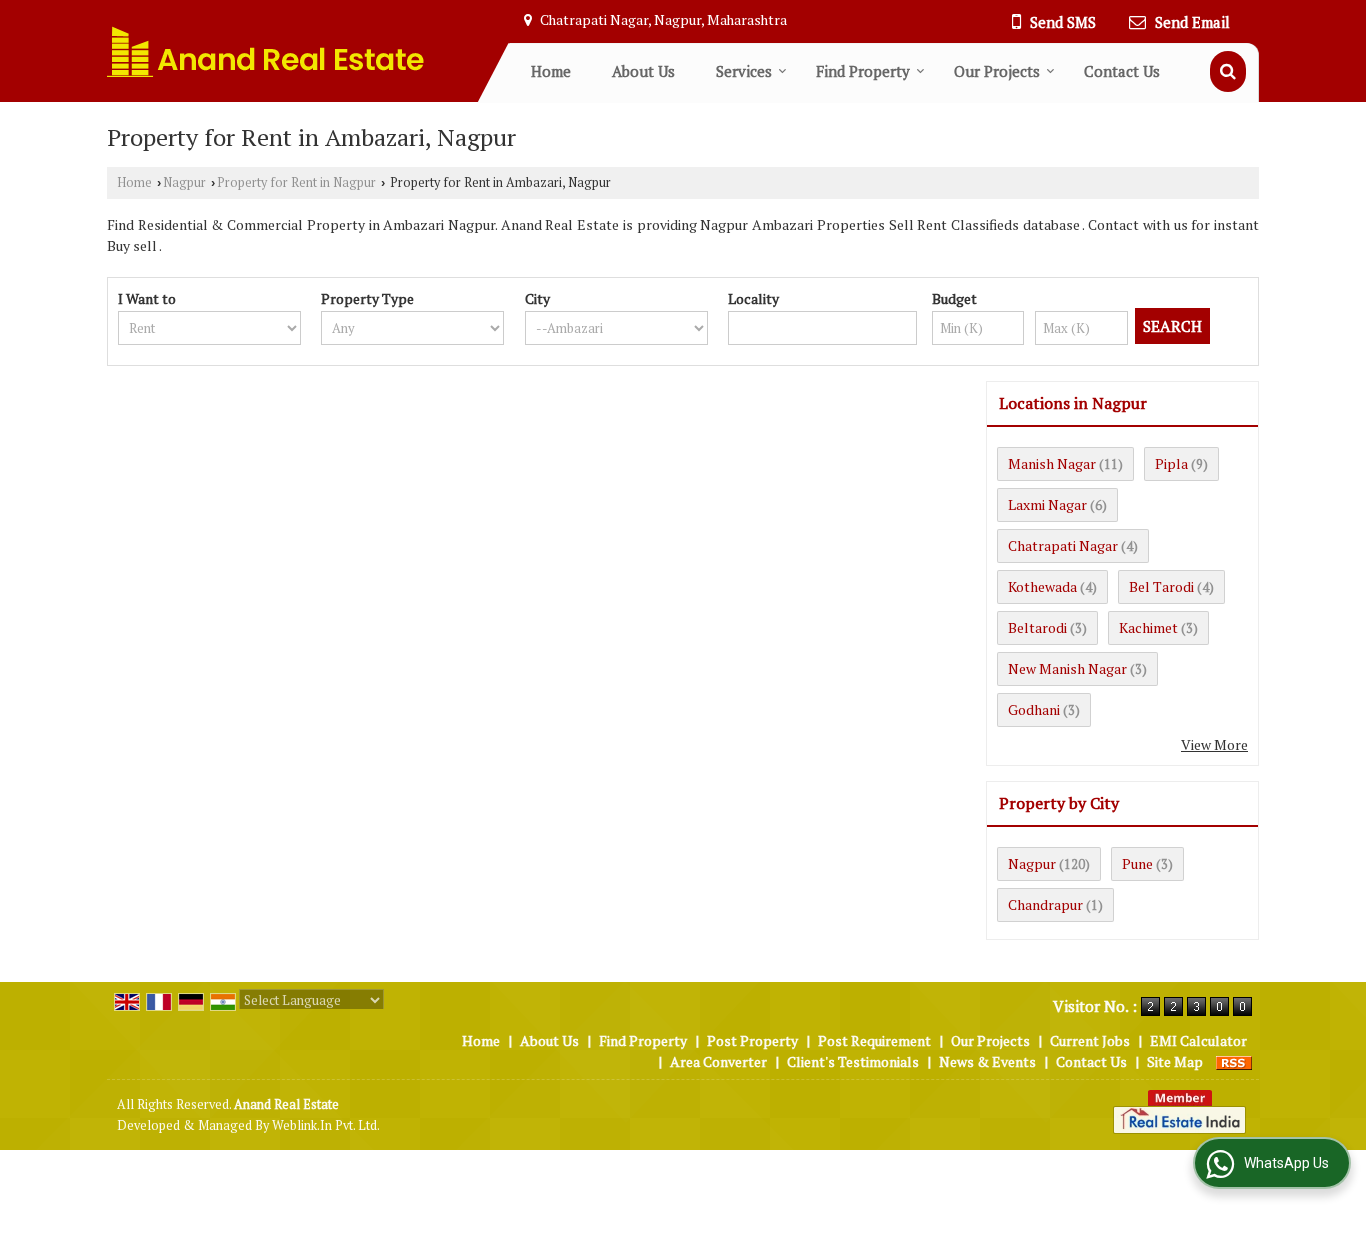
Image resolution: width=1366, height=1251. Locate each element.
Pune (1137, 863)
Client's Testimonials (853, 1061)
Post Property (752, 1040)
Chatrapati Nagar (1063, 545)
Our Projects (997, 71)
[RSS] (1234, 1061)
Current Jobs (1090, 1040)
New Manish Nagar (1067, 668)
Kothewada (1042, 586)
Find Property (863, 71)
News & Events (987, 1061)
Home (551, 71)
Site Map (1175, 1061)
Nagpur (184, 182)
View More (1214, 744)
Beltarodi (1037, 627)
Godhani (1034, 709)
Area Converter (718, 1061)
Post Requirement (874, 1040)
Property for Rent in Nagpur (296, 182)
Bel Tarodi (1161, 586)
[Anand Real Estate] (266, 51)
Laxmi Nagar (1047, 504)
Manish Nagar (1052, 463)
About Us (643, 71)
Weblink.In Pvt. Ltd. (326, 1125)
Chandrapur (1045, 904)
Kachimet (1148, 627)
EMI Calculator (1198, 1040)
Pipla (1171, 463)
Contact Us (1122, 71)
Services (744, 71)
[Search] (1228, 71)
